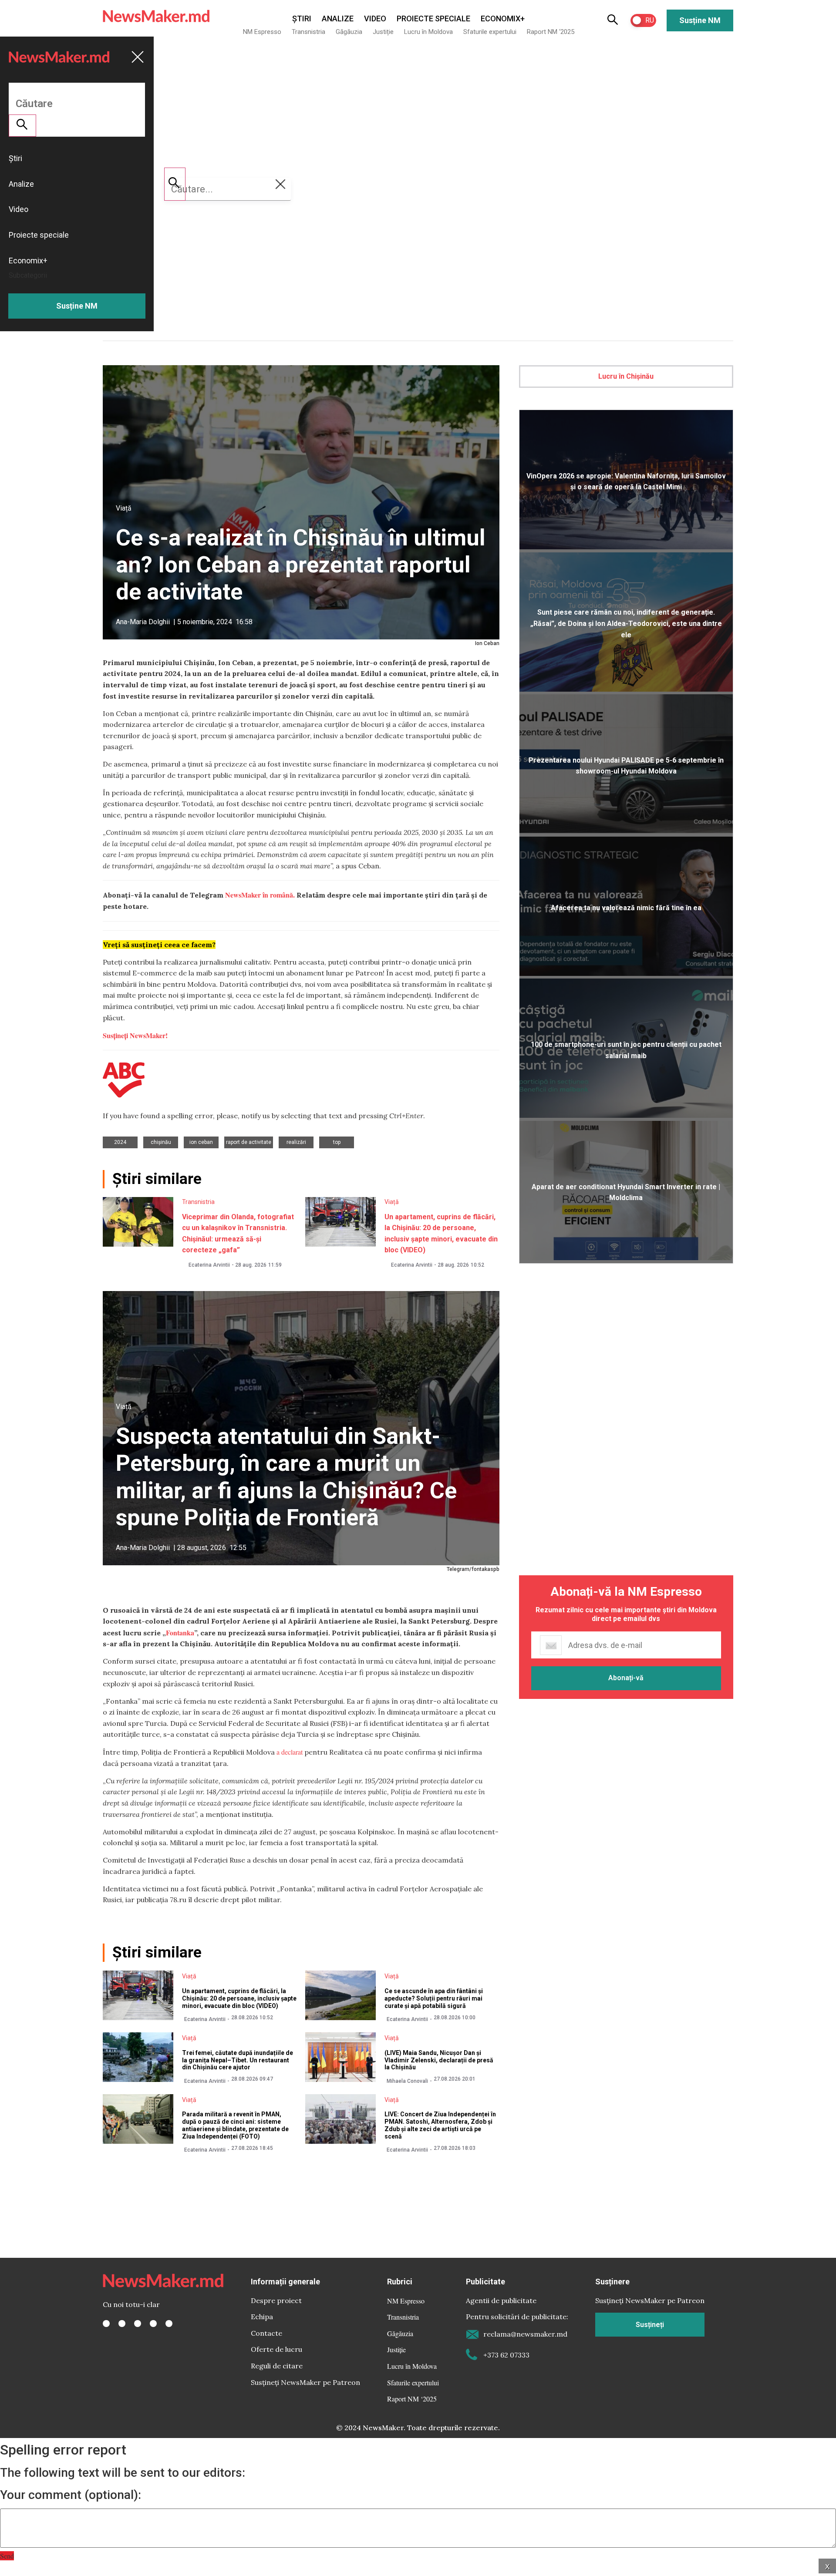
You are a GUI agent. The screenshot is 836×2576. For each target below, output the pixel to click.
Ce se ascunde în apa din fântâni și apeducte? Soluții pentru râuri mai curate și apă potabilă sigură (434, 1998)
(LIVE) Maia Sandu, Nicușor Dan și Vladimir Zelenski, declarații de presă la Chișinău (439, 2060)
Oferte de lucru (276, 2349)
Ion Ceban (201, 1142)
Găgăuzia (349, 32)
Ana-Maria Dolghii (143, 622)
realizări (296, 1142)
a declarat (290, 1752)
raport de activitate (249, 1142)
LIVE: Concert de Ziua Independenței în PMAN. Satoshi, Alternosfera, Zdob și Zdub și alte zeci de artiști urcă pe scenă (440, 2125)
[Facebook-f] (106, 2324)
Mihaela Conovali (407, 2081)
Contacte (266, 2333)
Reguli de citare (277, 2366)
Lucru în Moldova (428, 32)
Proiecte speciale (433, 18)
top (337, 1142)
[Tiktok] (153, 2324)
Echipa (262, 2317)
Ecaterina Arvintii (209, 1265)
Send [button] (7, 2556)
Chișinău (161, 1142)
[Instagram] (138, 2324)
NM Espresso (262, 32)
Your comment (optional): (71, 2495)
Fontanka (180, 1633)
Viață (124, 508)
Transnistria (308, 32)
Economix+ (503, 18)
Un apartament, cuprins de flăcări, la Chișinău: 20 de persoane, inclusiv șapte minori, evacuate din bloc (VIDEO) (239, 1998)
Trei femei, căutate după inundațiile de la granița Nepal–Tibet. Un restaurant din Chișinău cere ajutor (238, 2060)
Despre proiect (276, 2300)
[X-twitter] (122, 2324)
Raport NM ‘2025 (551, 32)
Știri (302, 18)
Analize (338, 18)
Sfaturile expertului (490, 32)
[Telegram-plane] (169, 2324)
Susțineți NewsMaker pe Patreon (305, 2382)
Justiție (383, 32)
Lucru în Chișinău (626, 376)
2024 (120, 1142)
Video (375, 18)
